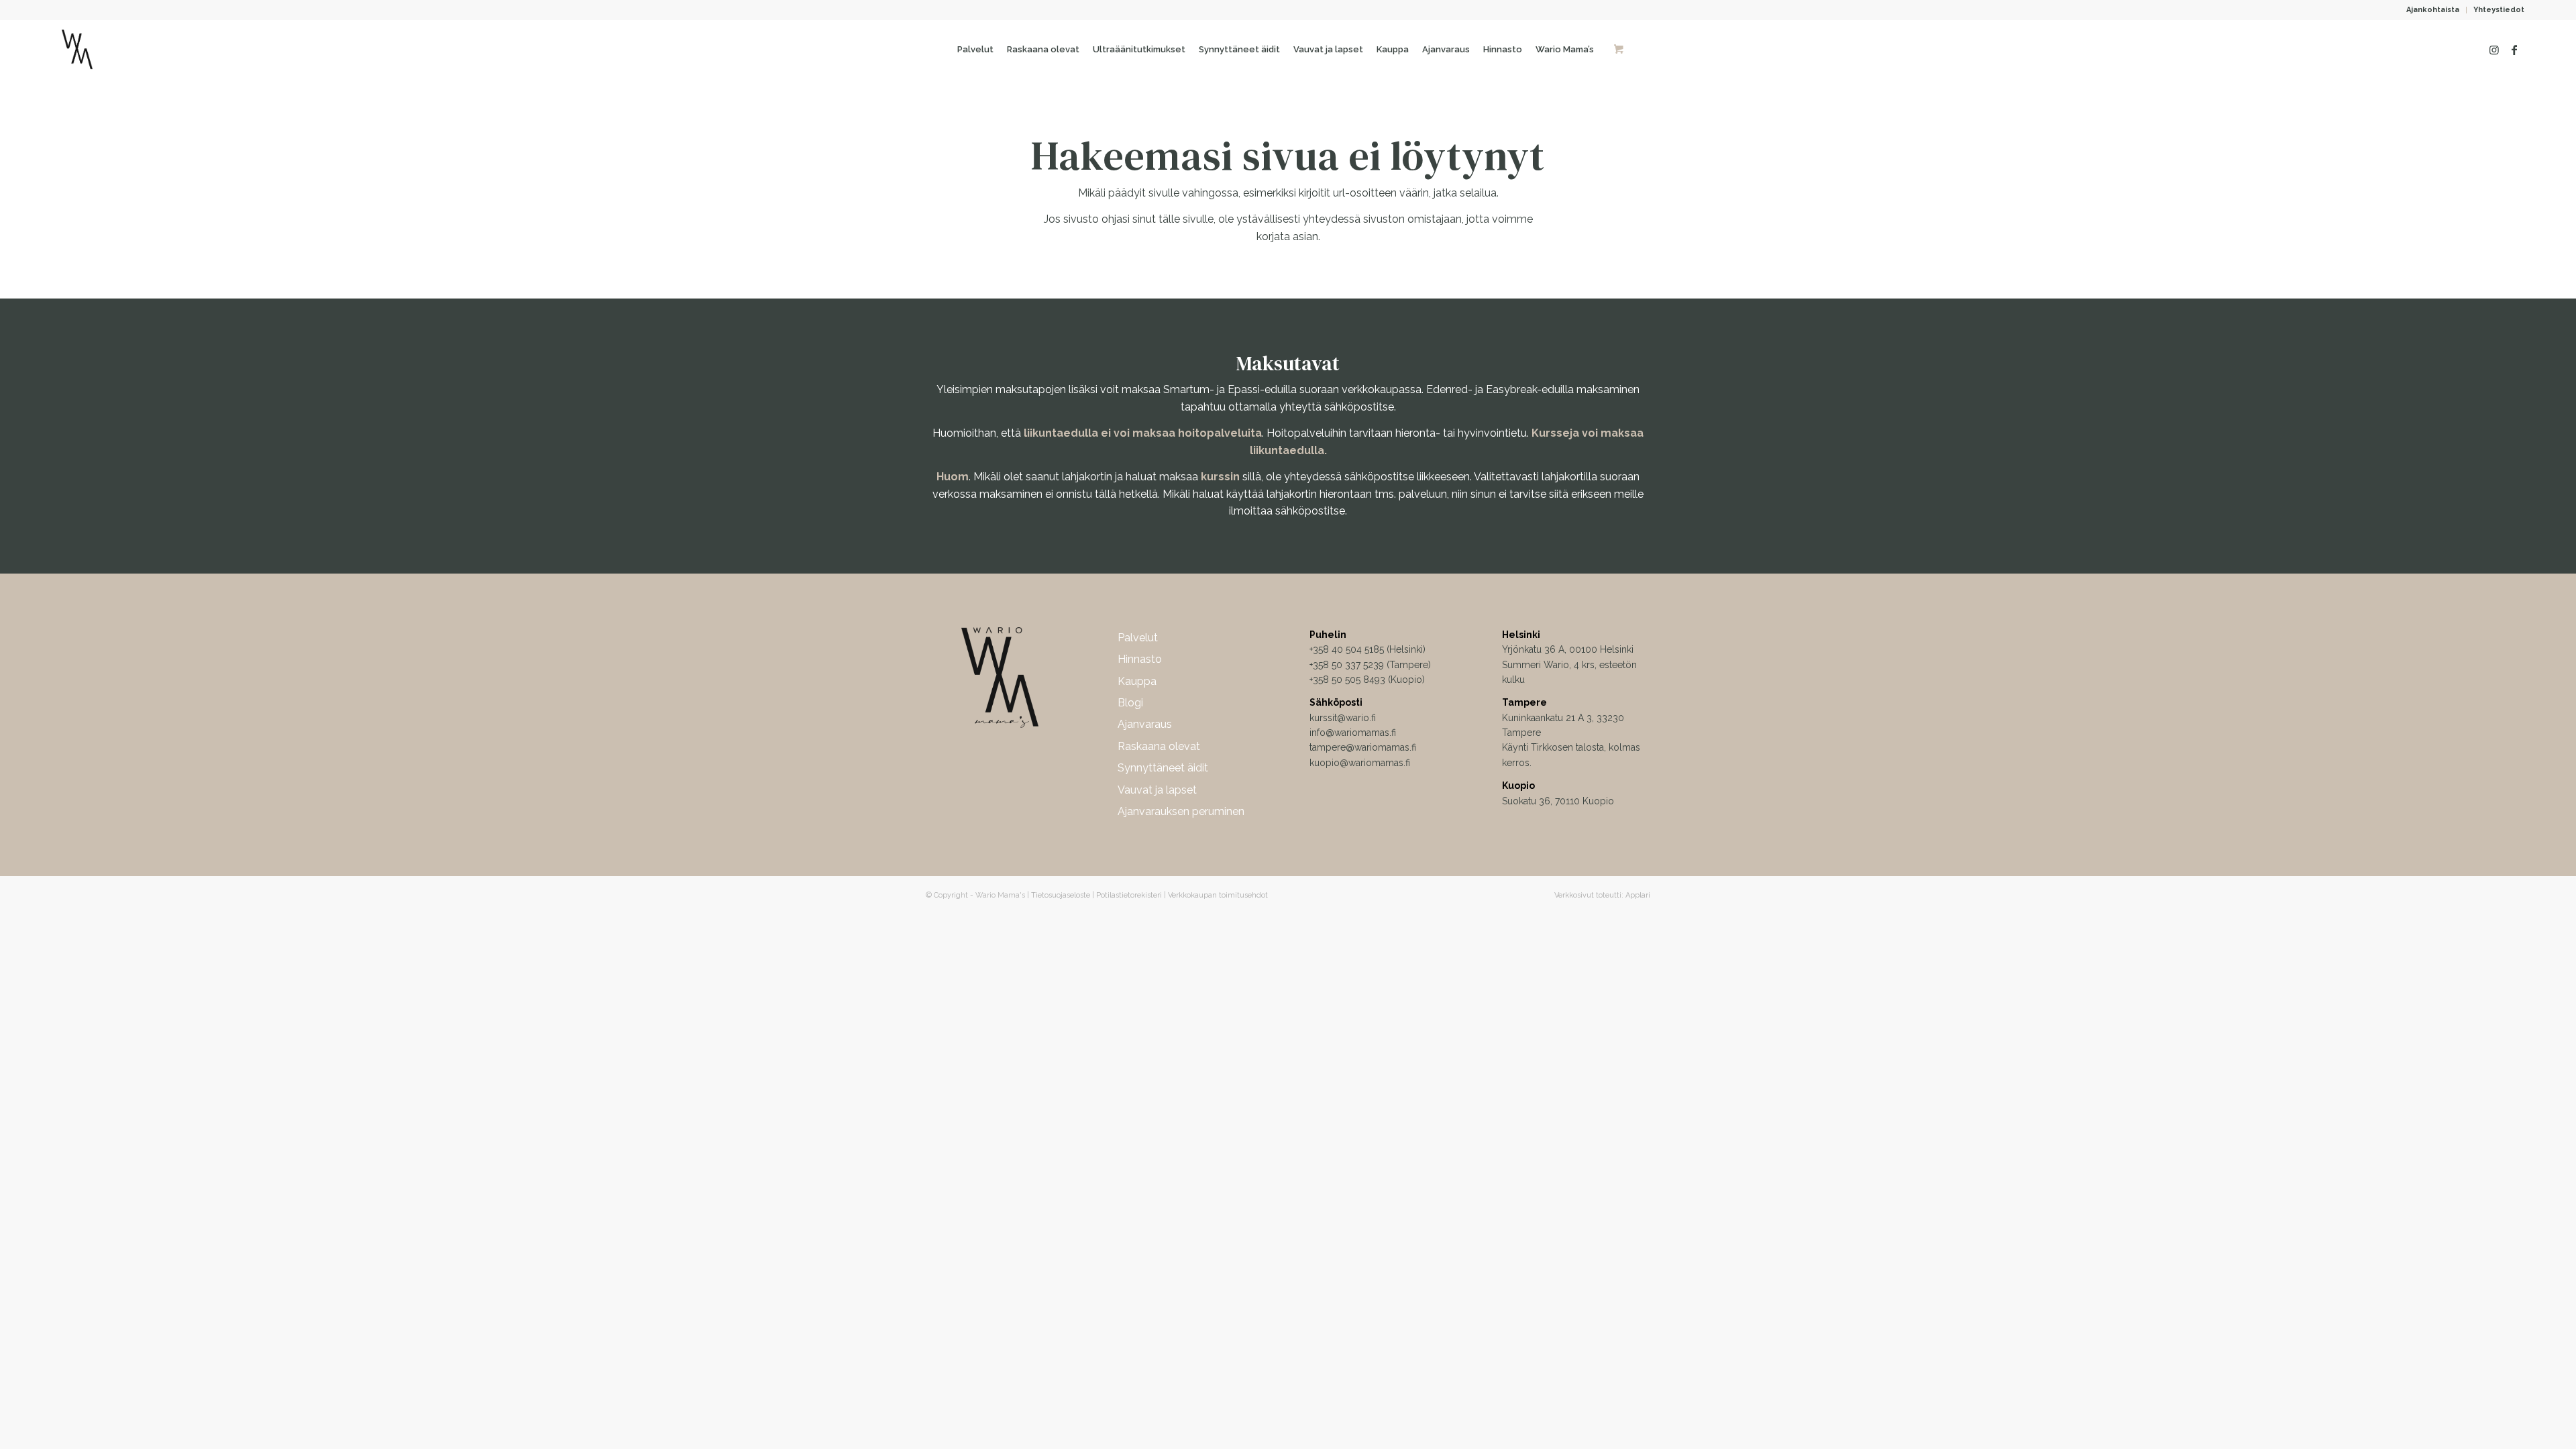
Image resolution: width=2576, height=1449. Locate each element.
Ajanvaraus (1145, 724)
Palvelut (1138, 638)
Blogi (1130, 703)
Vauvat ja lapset (1157, 790)
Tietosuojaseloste (1061, 895)
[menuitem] (2433, 10)
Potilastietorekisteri (1129, 895)
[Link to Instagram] (2494, 50)
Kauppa (1137, 681)
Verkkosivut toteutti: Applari (1602, 895)
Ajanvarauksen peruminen (1181, 811)
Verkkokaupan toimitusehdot (1218, 895)
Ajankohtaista (2433, 10)
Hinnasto (1140, 659)
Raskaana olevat (1159, 746)
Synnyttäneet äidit (1163, 768)
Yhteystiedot (2499, 10)
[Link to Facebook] (2514, 50)
